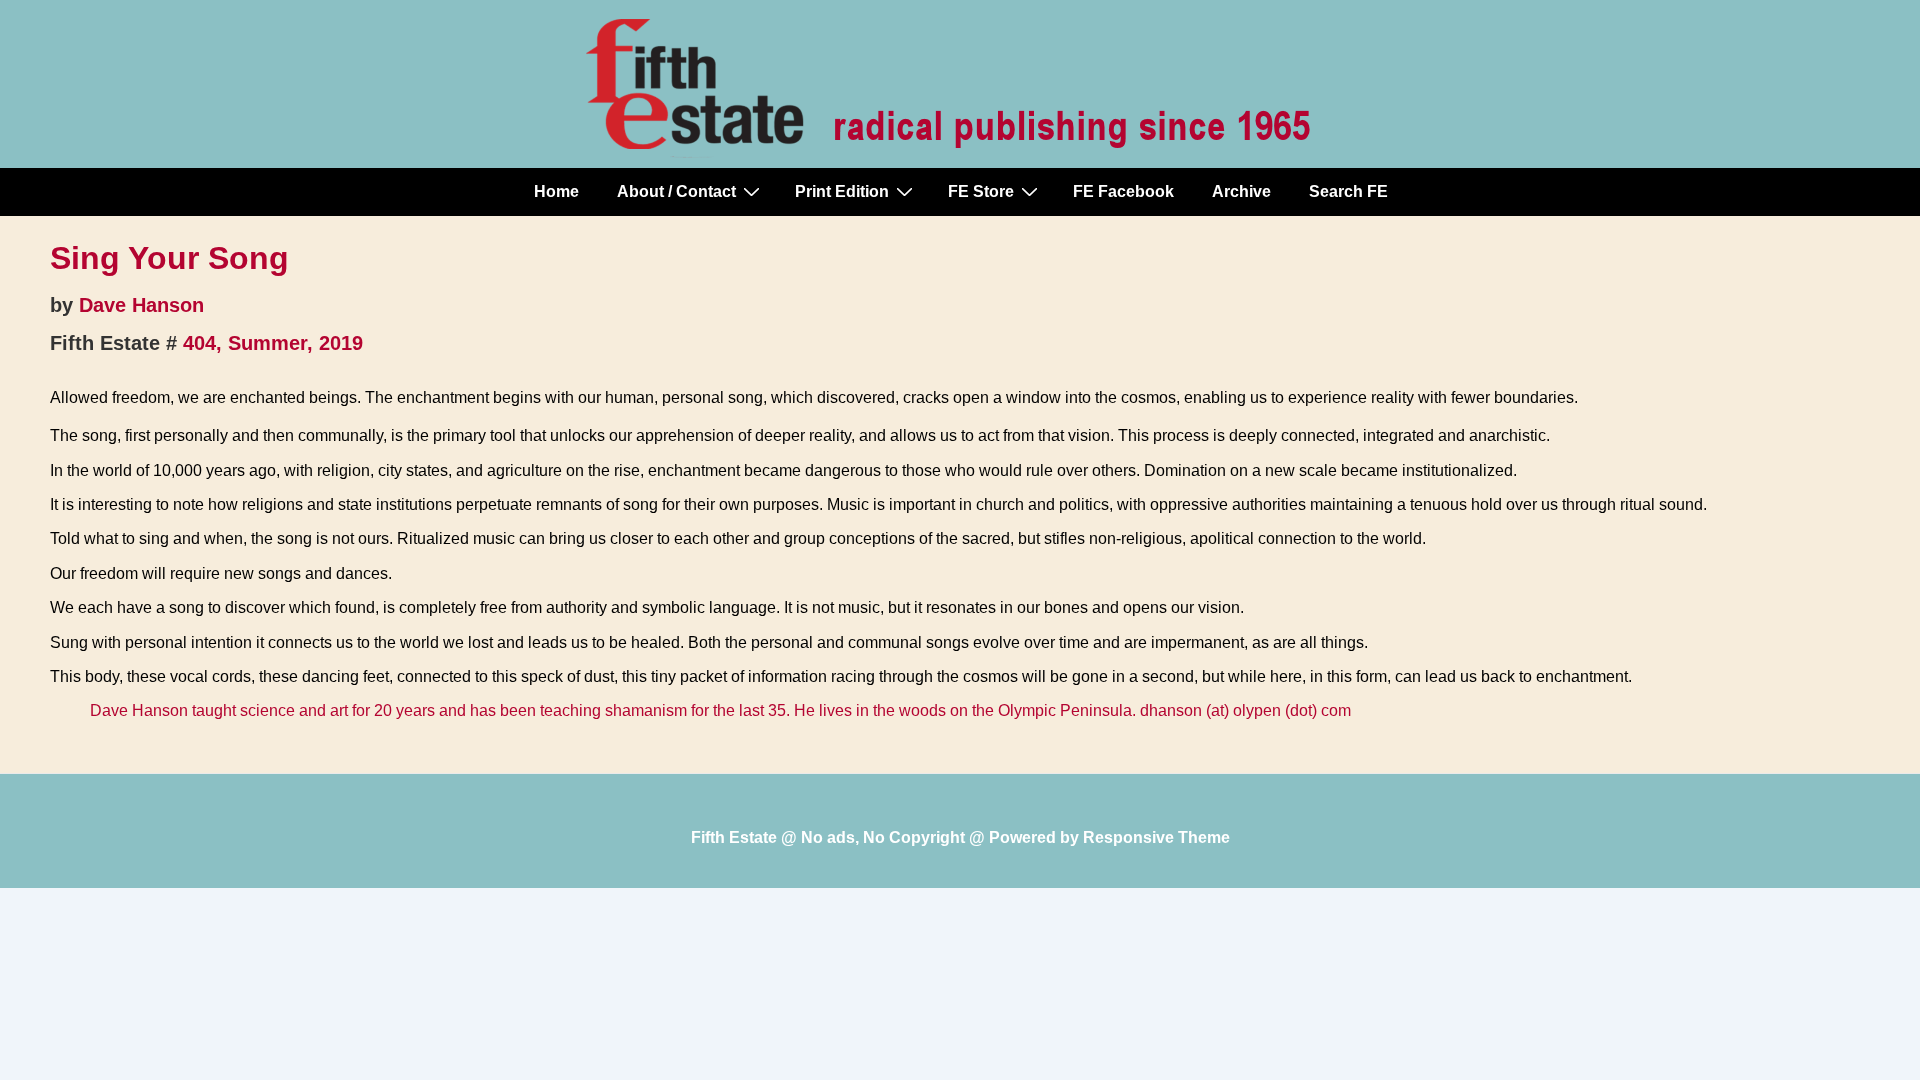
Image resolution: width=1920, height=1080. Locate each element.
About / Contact (676, 191)
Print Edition (842, 191)
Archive (1241, 191)
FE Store (981, 191)
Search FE (1348, 191)
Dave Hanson (141, 305)
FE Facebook (1123, 191)
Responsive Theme (1156, 837)
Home (556, 191)
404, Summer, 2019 (273, 343)
